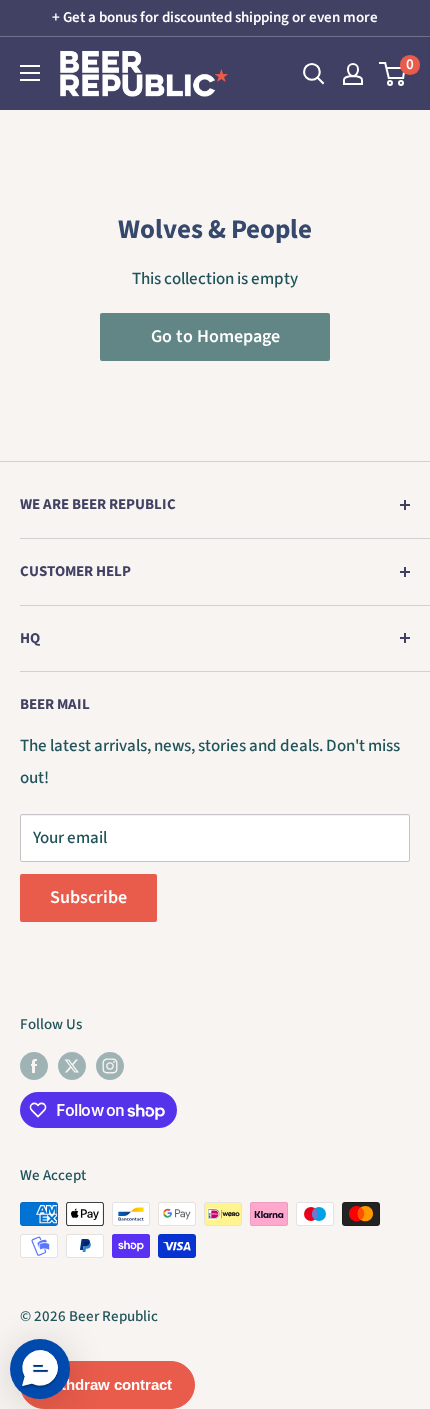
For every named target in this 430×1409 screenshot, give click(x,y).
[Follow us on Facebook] (34, 1065)
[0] (393, 74)
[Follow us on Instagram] (110, 1065)
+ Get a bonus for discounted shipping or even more (215, 17)
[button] (40, 1369)
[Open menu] (30, 73)
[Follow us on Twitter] (72, 1065)
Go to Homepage (215, 336)
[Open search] (314, 74)
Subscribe (88, 897)
